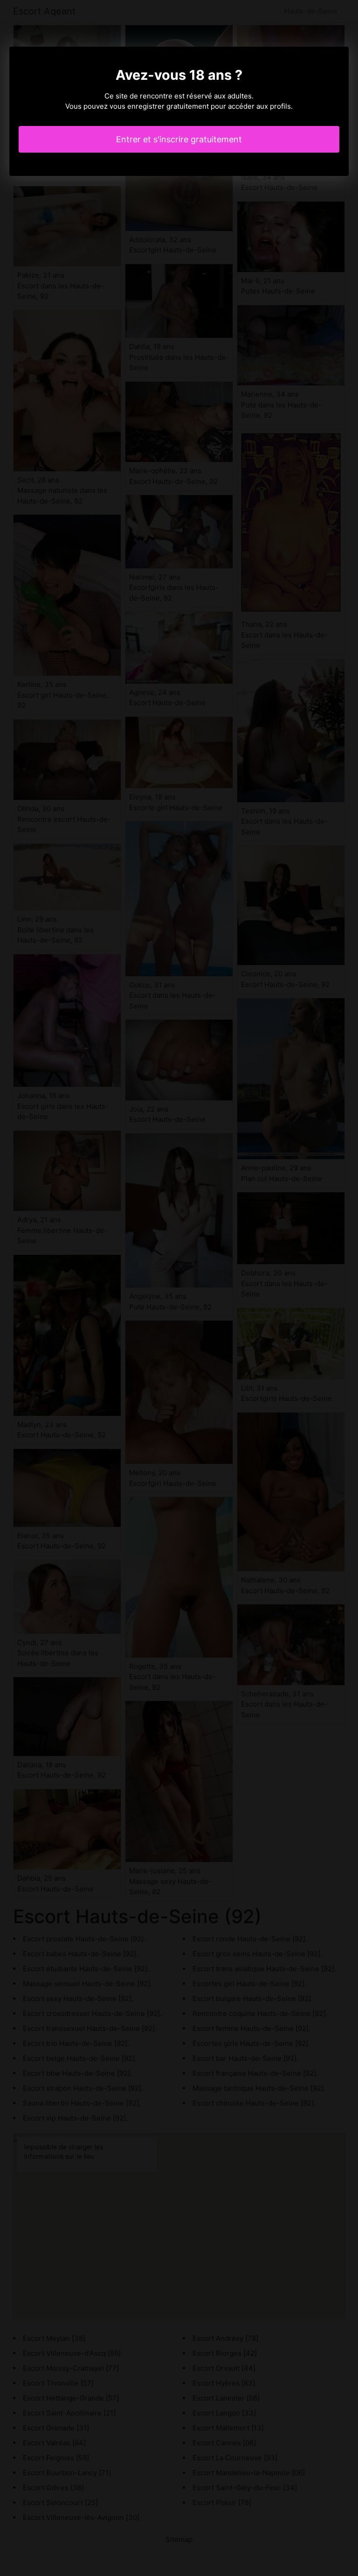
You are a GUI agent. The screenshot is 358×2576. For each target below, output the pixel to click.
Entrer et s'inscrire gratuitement (179, 139)
